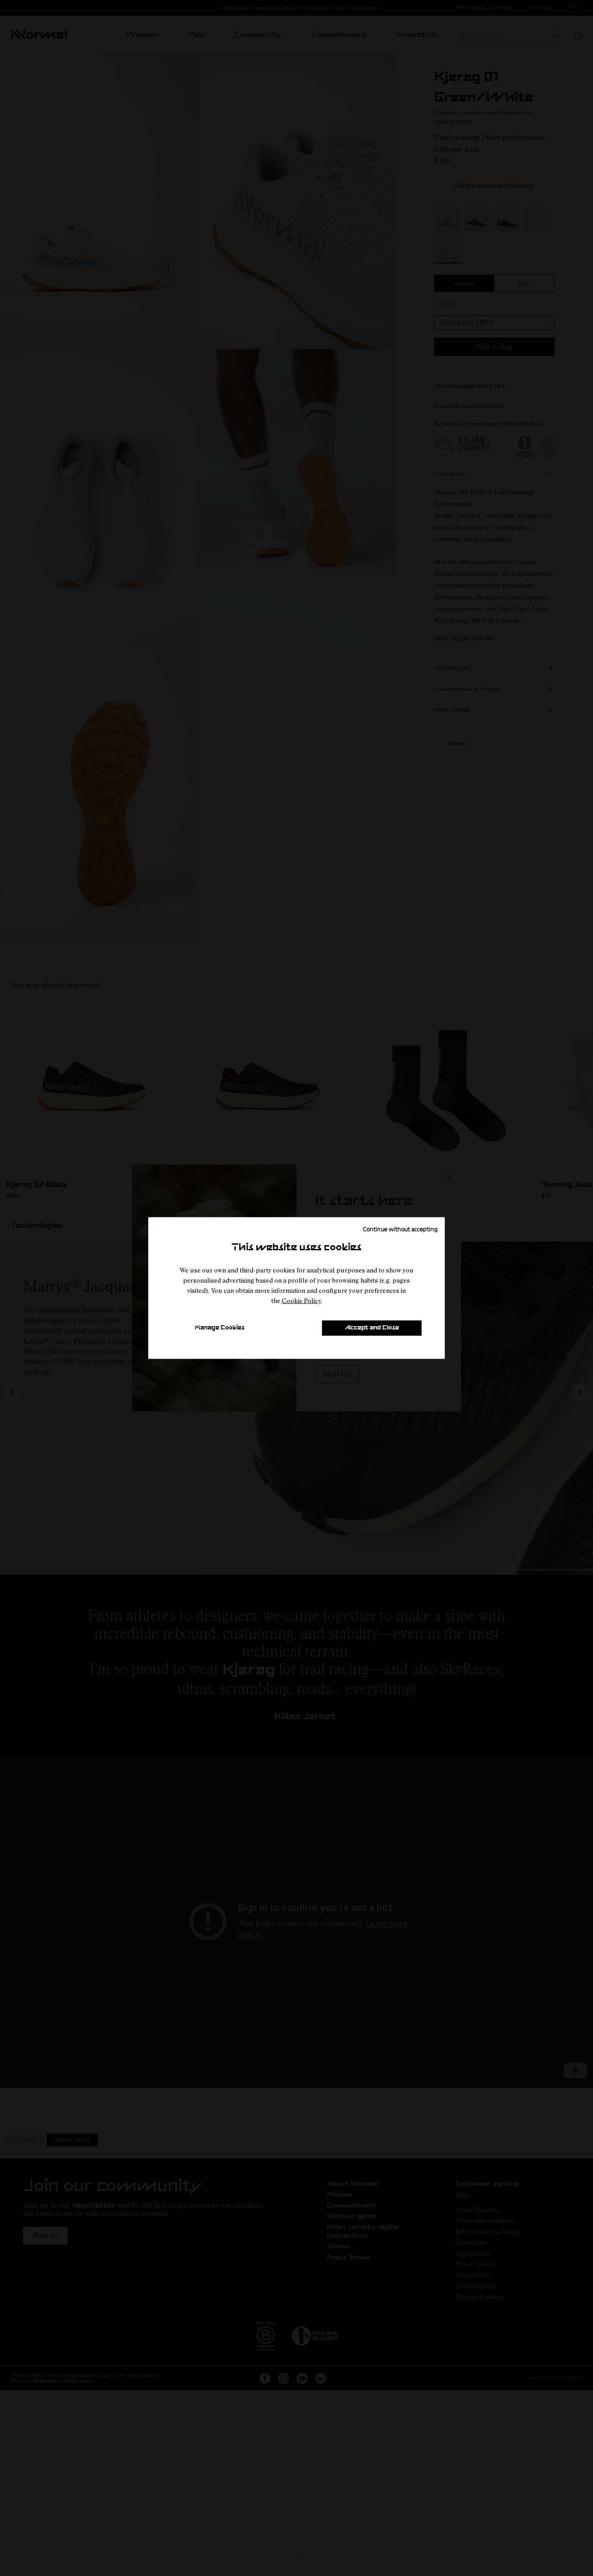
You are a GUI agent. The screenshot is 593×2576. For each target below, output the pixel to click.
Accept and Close (372, 1328)
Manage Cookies (220, 1328)
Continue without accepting (400, 1229)
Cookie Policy (301, 1300)
